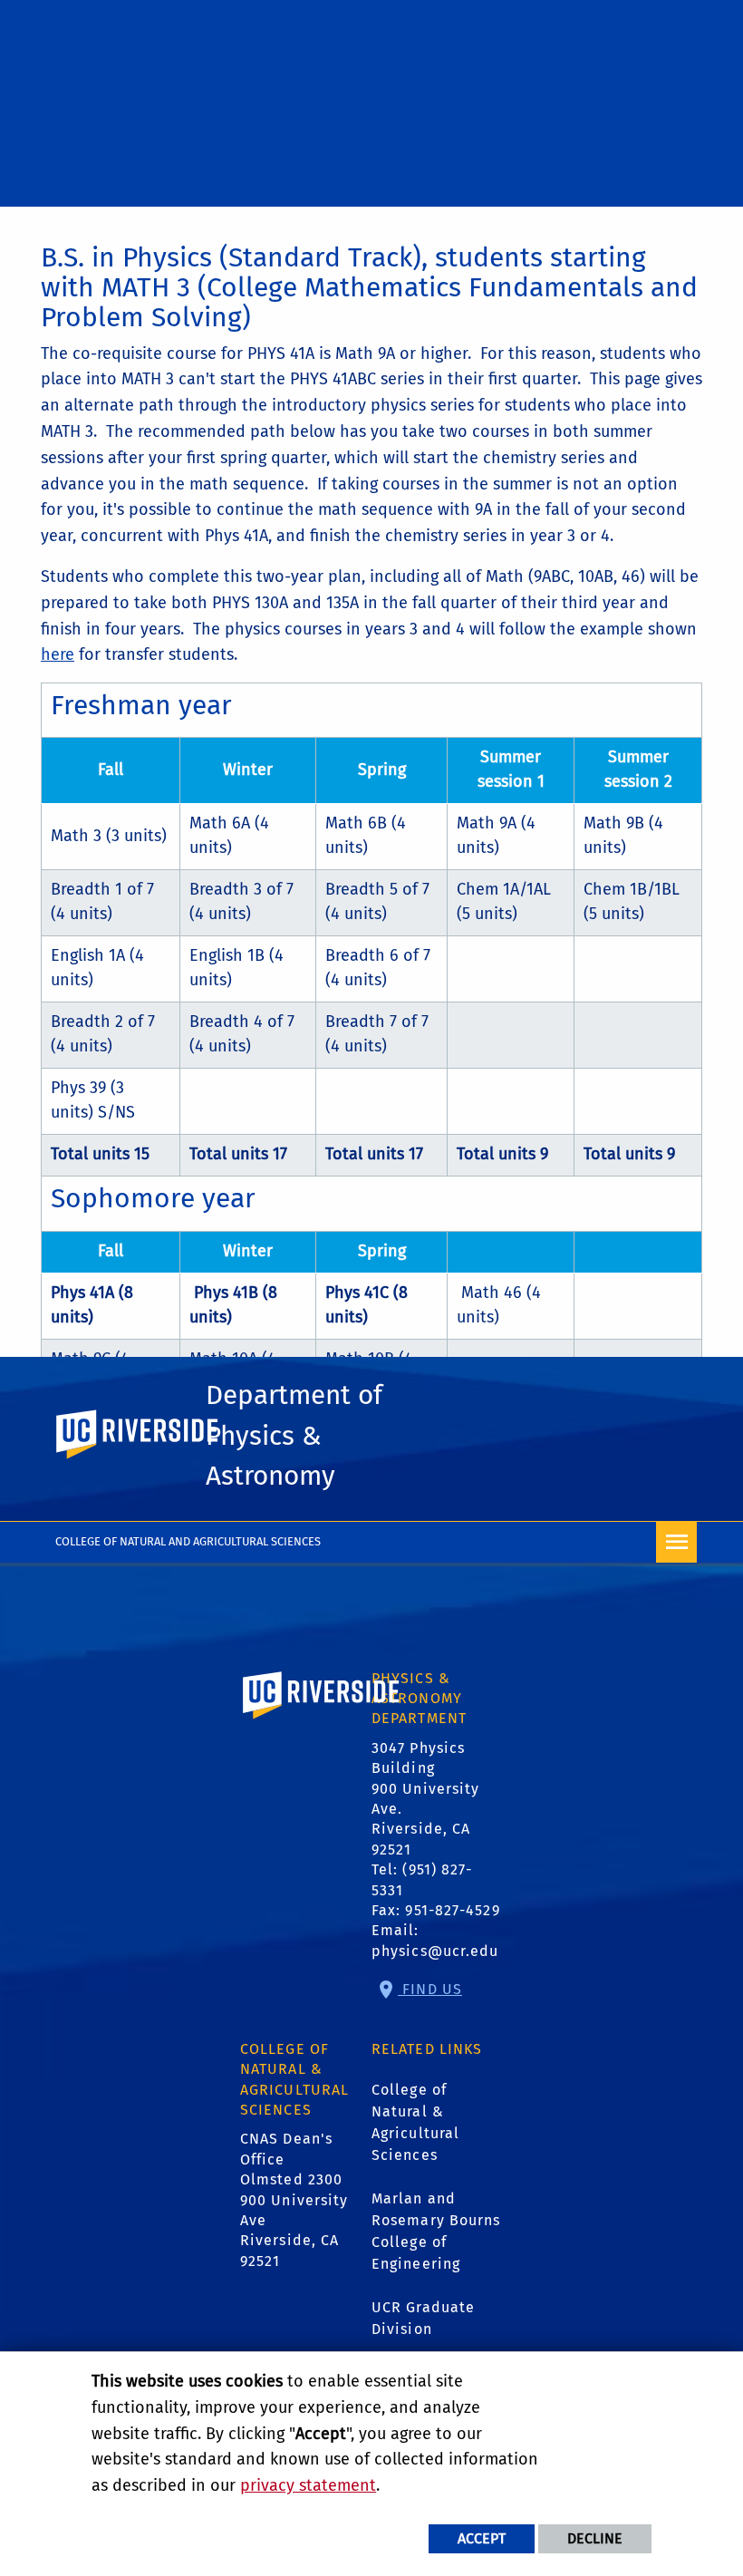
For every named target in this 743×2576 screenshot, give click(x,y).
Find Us (430, 1989)
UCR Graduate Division (423, 2318)
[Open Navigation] (676, 1542)
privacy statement (308, 2485)
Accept (482, 2538)
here (58, 654)
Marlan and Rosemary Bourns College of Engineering (436, 2231)
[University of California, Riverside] (322, 1722)
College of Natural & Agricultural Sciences (415, 2122)
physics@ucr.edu (435, 1951)
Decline (595, 2538)
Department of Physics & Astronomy (294, 1435)
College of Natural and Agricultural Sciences (188, 1541)
